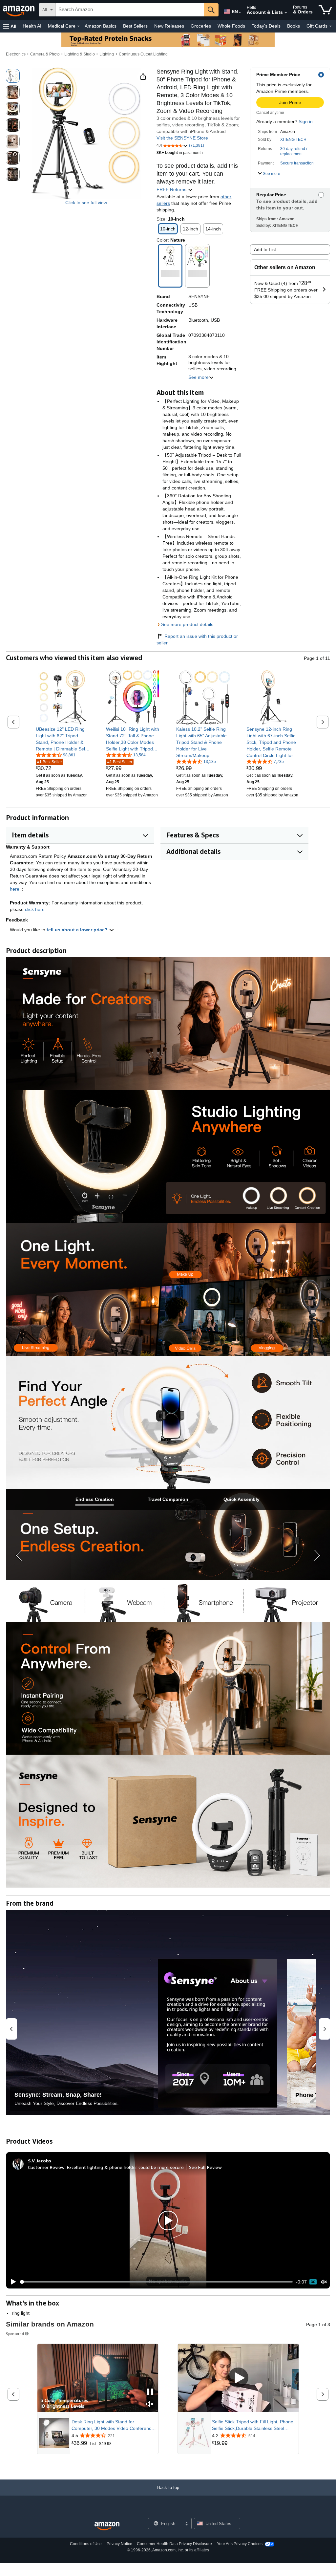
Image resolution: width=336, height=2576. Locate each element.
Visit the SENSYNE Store (182, 138)
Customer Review (46, 2167)
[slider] (156, 2282)
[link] (63, 739)
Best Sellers (135, 26)
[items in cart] (325, 10)
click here (35, 909)
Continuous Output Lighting (143, 54)
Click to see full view (86, 203)
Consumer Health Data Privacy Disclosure (174, 2544)
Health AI (32, 26)
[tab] (94, 1499)
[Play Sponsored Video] (238, 2378)
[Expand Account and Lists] (286, 13)
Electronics (16, 54)
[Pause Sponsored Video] (150, 2392)
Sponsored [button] (15, 2334)
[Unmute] (324, 2282)
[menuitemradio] (313, 2282)
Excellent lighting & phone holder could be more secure (125, 2167)
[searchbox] (130, 10)
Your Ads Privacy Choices (240, 2544)
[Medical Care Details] (78, 26)
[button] (10, 26)
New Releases (169, 26)
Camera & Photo (45, 54)
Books (294, 26)
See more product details (187, 624)
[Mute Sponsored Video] (150, 2404)
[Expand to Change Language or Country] (240, 12)
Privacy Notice (119, 2544)
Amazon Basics (101, 26)
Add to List (265, 249)
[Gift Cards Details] (330, 26)
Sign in (306, 121)
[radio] (13, 76)
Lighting (107, 54)
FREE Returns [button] (172, 189)
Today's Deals (266, 26)
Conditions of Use (86, 2544)
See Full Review (205, 2167)
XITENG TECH (293, 140)
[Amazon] (19, 10)
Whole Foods (231, 26)
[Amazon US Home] (107, 2526)
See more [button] (199, 377)
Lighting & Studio (80, 54)
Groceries (201, 26)
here (15, 889)
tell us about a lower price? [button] (78, 930)
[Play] (11, 2282)
